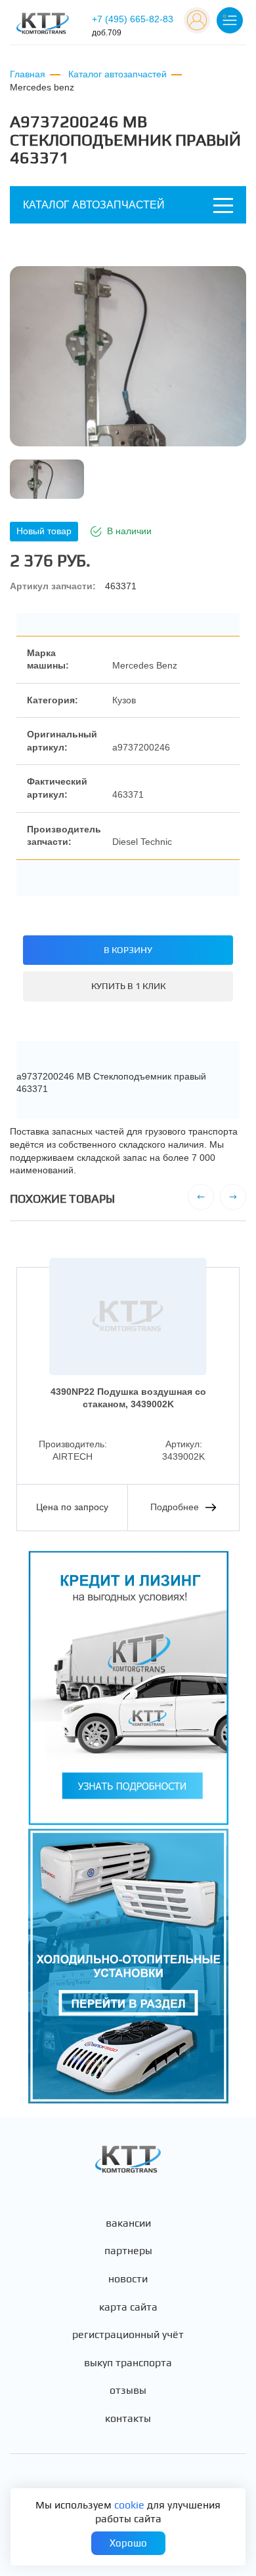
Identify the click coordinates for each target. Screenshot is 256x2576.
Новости (128, 2279)
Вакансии (128, 2223)
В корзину (128, 950)
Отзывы (128, 2391)
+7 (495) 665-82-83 (133, 26)
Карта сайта (128, 2307)
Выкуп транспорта (128, 2363)
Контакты (128, 2419)
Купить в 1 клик (128, 986)
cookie (129, 2505)
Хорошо (128, 2543)
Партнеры (128, 2251)
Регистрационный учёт (128, 2335)
